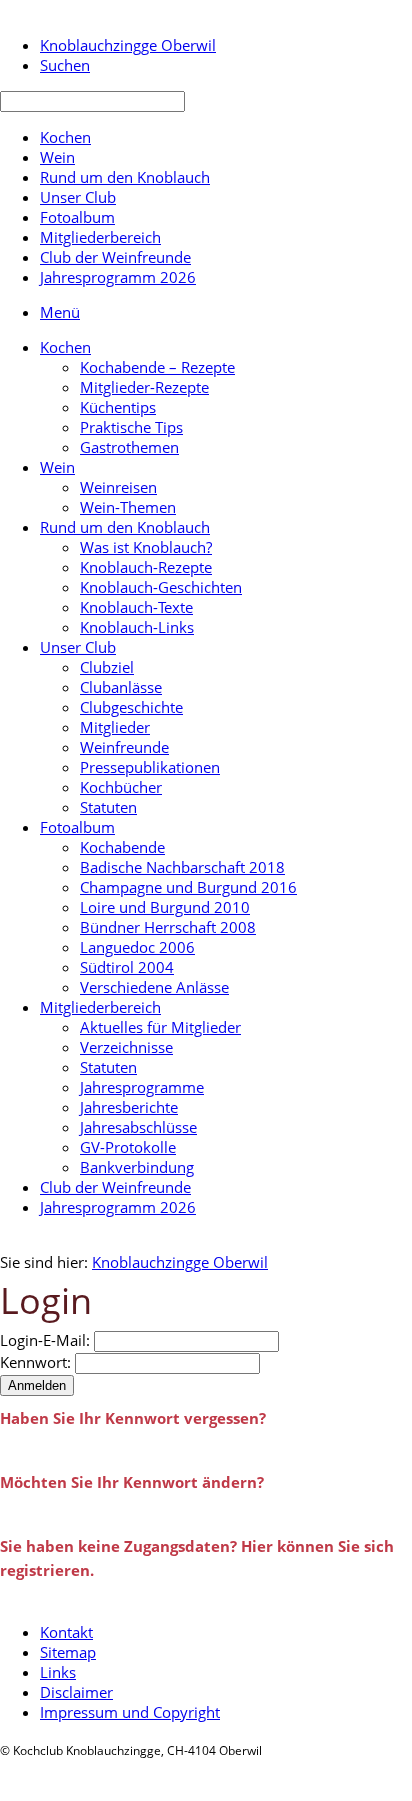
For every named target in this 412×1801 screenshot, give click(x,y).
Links (58, 1672)
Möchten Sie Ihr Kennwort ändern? (132, 1482)
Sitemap (68, 1652)
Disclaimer (76, 1692)
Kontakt (66, 1632)
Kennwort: (35, 1362)
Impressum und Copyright (130, 1712)
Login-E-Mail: (45, 1340)
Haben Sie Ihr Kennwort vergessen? (133, 1418)
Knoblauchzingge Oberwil (180, 1262)
